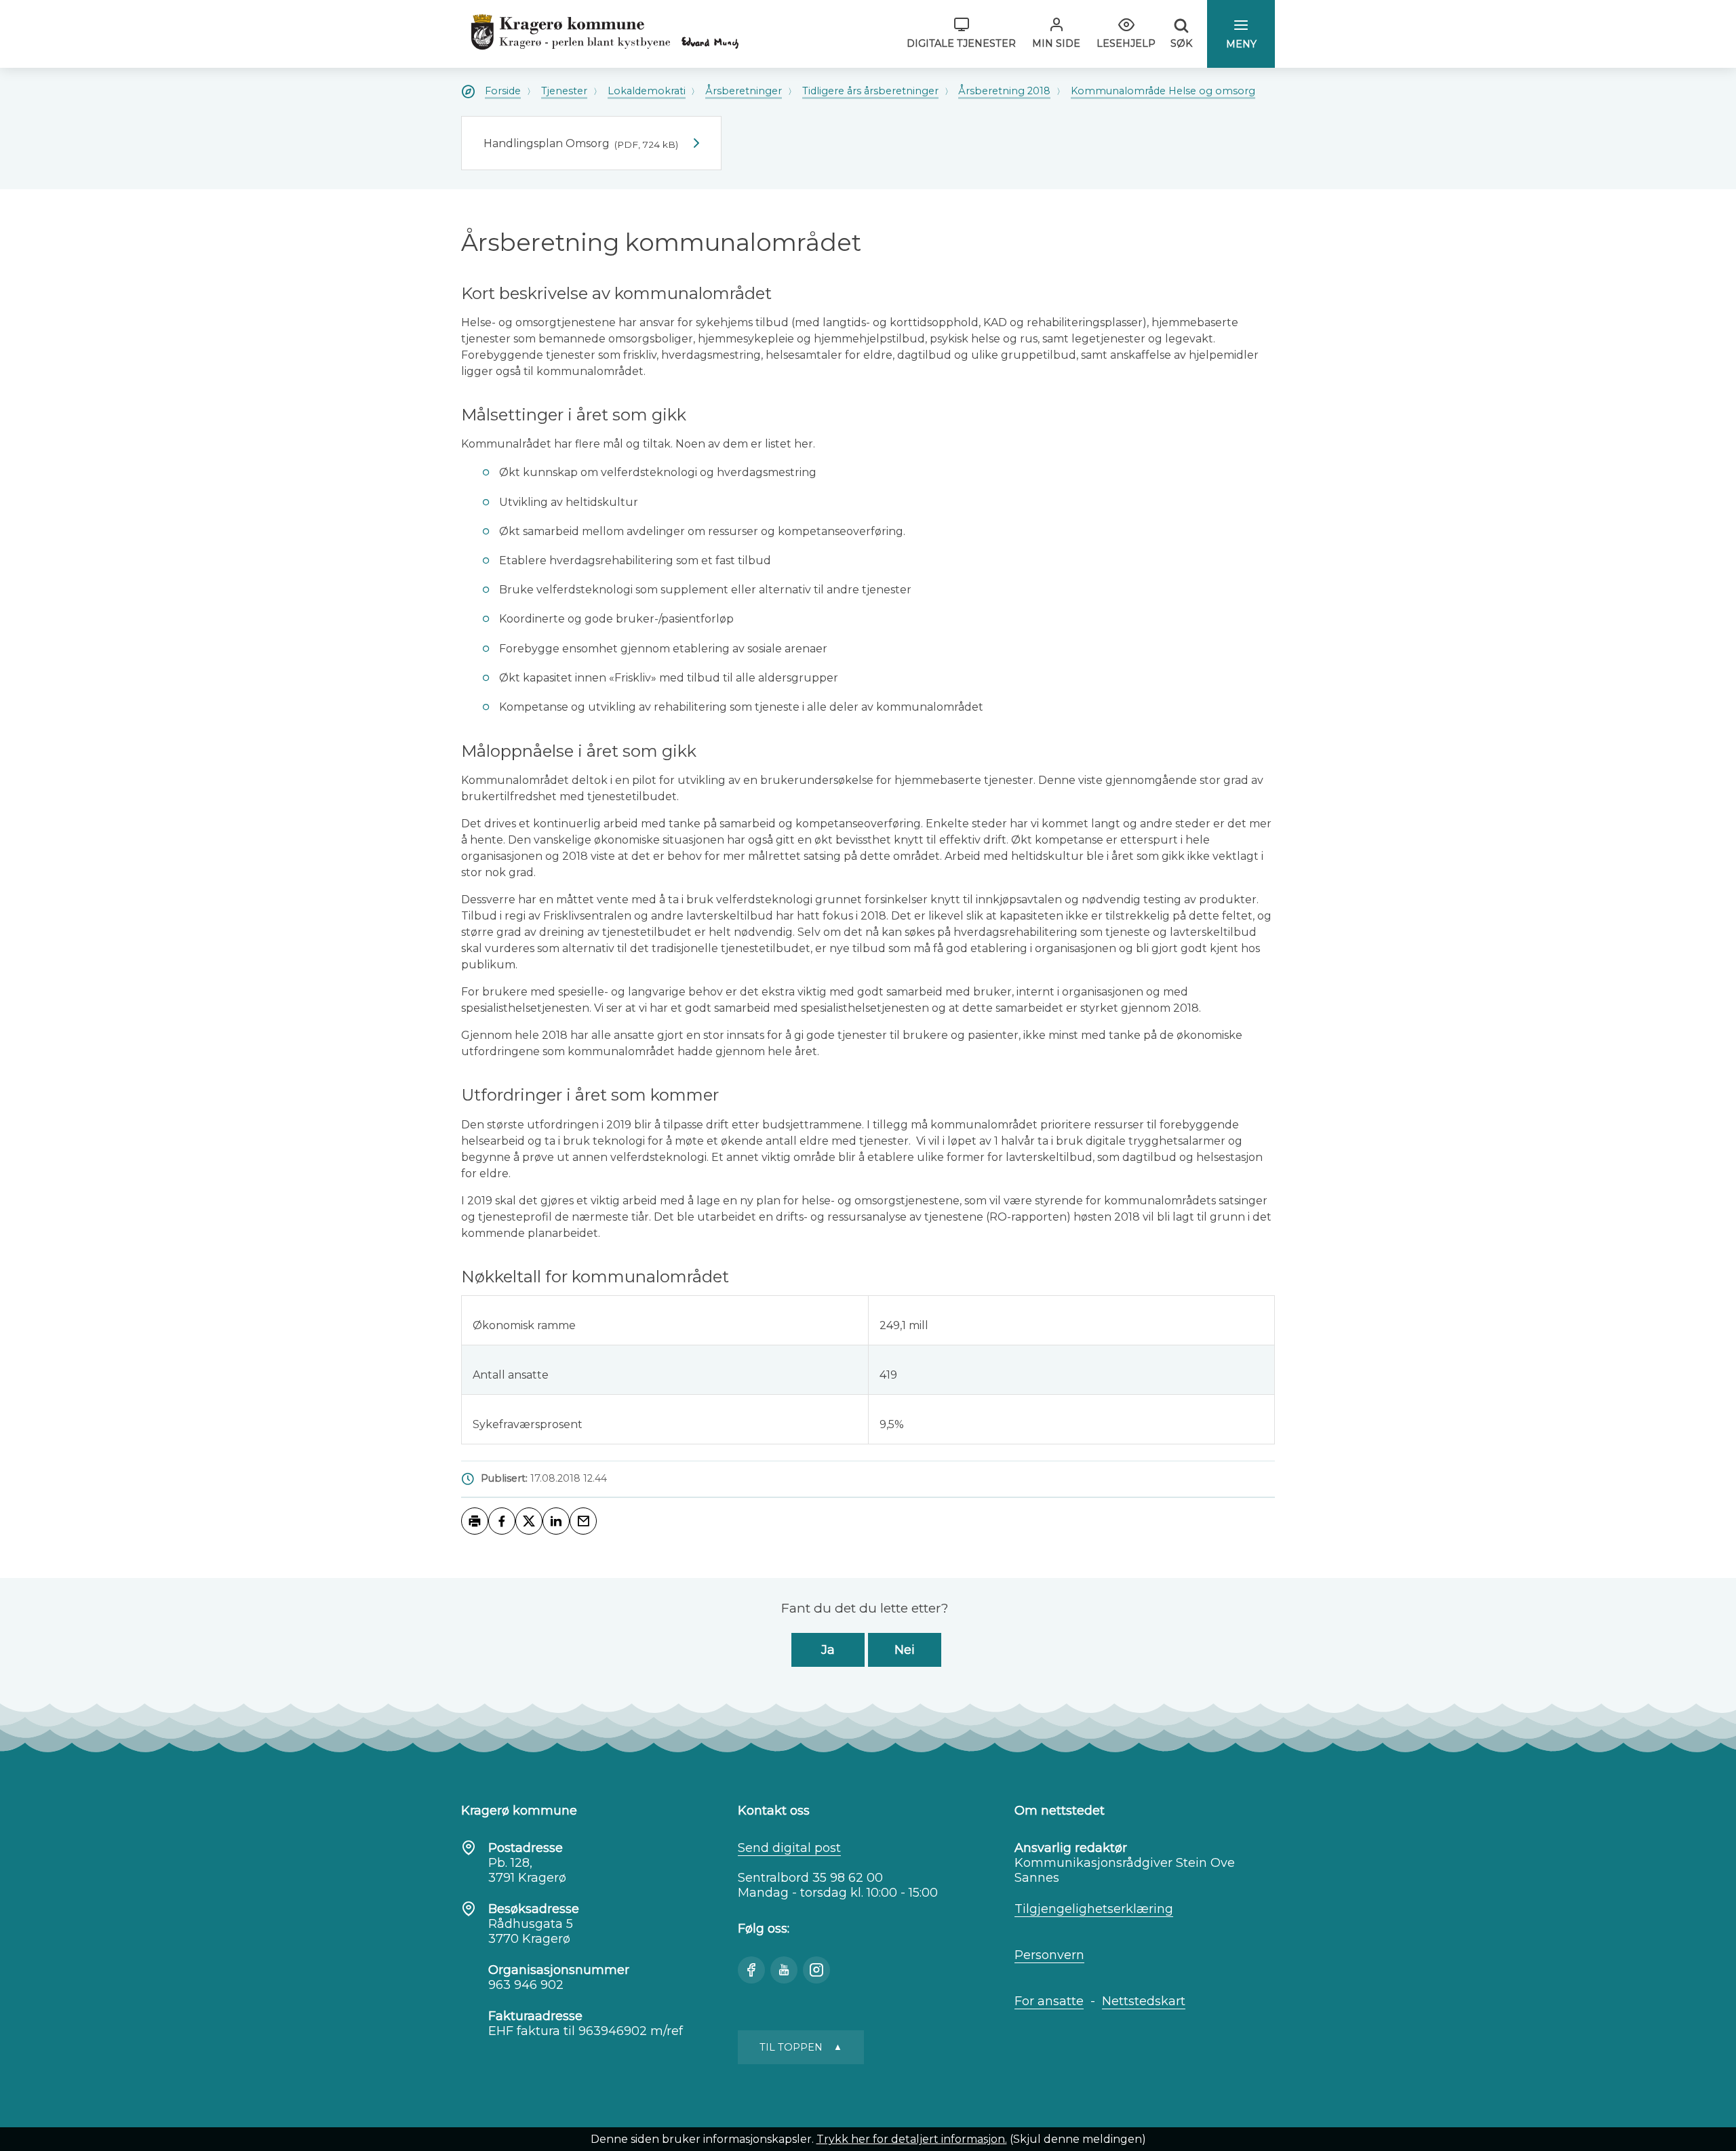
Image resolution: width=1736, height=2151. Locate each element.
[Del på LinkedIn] (556, 1521)
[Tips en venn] (583, 1521)
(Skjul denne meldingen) (1078, 2139)
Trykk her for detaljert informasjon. (912, 2139)
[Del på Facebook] (502, 1521)
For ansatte (1049, 2001)
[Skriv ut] (475, 1521)
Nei (905, 1650)
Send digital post (789, 1848)
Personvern (1049, 1955)
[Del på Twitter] (529, 1521)
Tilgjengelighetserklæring (1094, 1909)
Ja (828, 1650)
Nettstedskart (1144, 2001)
